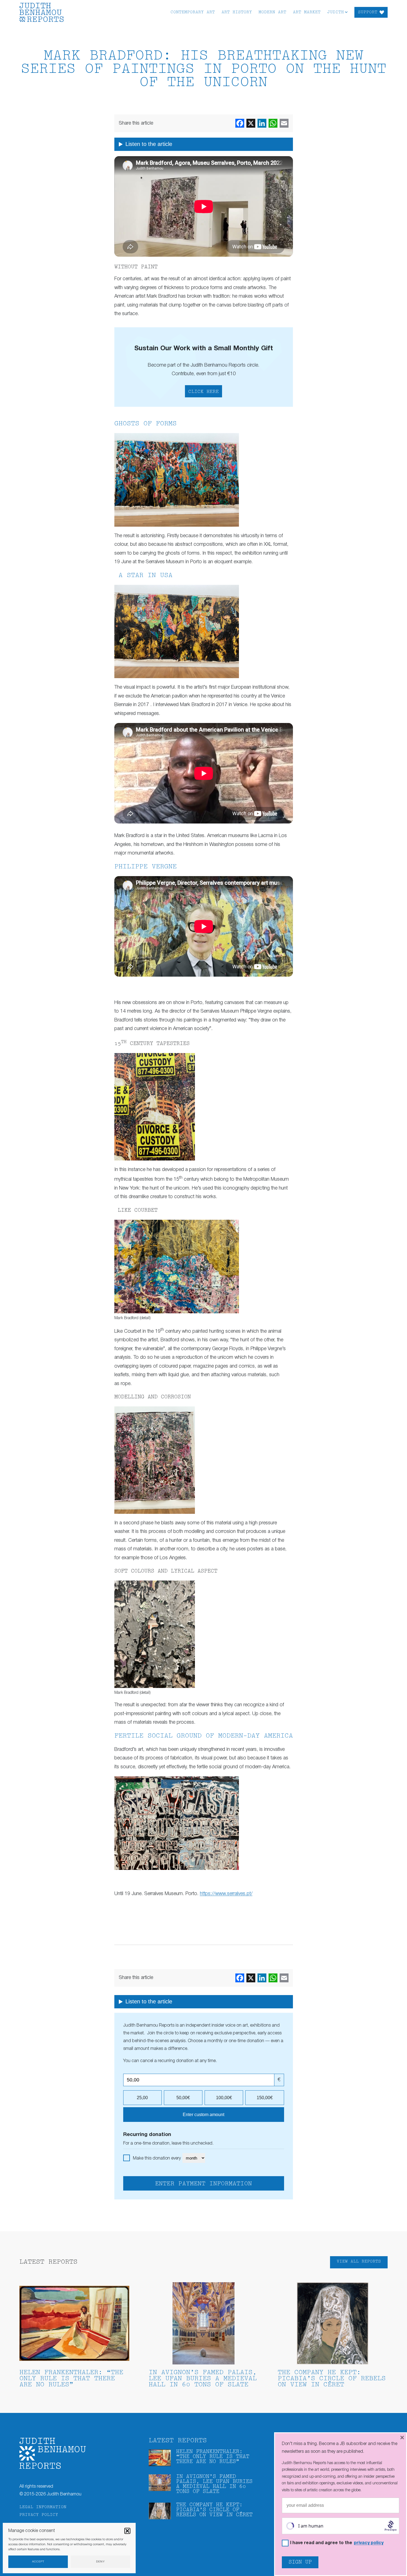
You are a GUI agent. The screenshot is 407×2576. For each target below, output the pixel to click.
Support (368, 12)
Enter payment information (203, 2184)
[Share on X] (251, 123)
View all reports (359, 2262)
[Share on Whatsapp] (273, 123)
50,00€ (183, 2098)
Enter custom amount (203, 2115)
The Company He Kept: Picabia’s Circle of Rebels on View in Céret (332, 2379)
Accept (38, 2562)
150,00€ (265, 2098)
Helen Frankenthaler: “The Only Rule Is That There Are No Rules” (71, 2379)
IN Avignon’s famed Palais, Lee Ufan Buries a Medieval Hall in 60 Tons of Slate (203, 2379)
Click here (203, 392)
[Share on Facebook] (240, 123)
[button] (127, 2531)
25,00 (142, 2098)
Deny (101, 2562)
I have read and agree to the (337, 2543)
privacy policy (369, 2543)
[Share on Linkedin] (262, 123)
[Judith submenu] (346, 12)
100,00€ (224, 2098)
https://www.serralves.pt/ (226, 1894)
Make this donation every (157, 2158)
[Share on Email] (284, 123)
